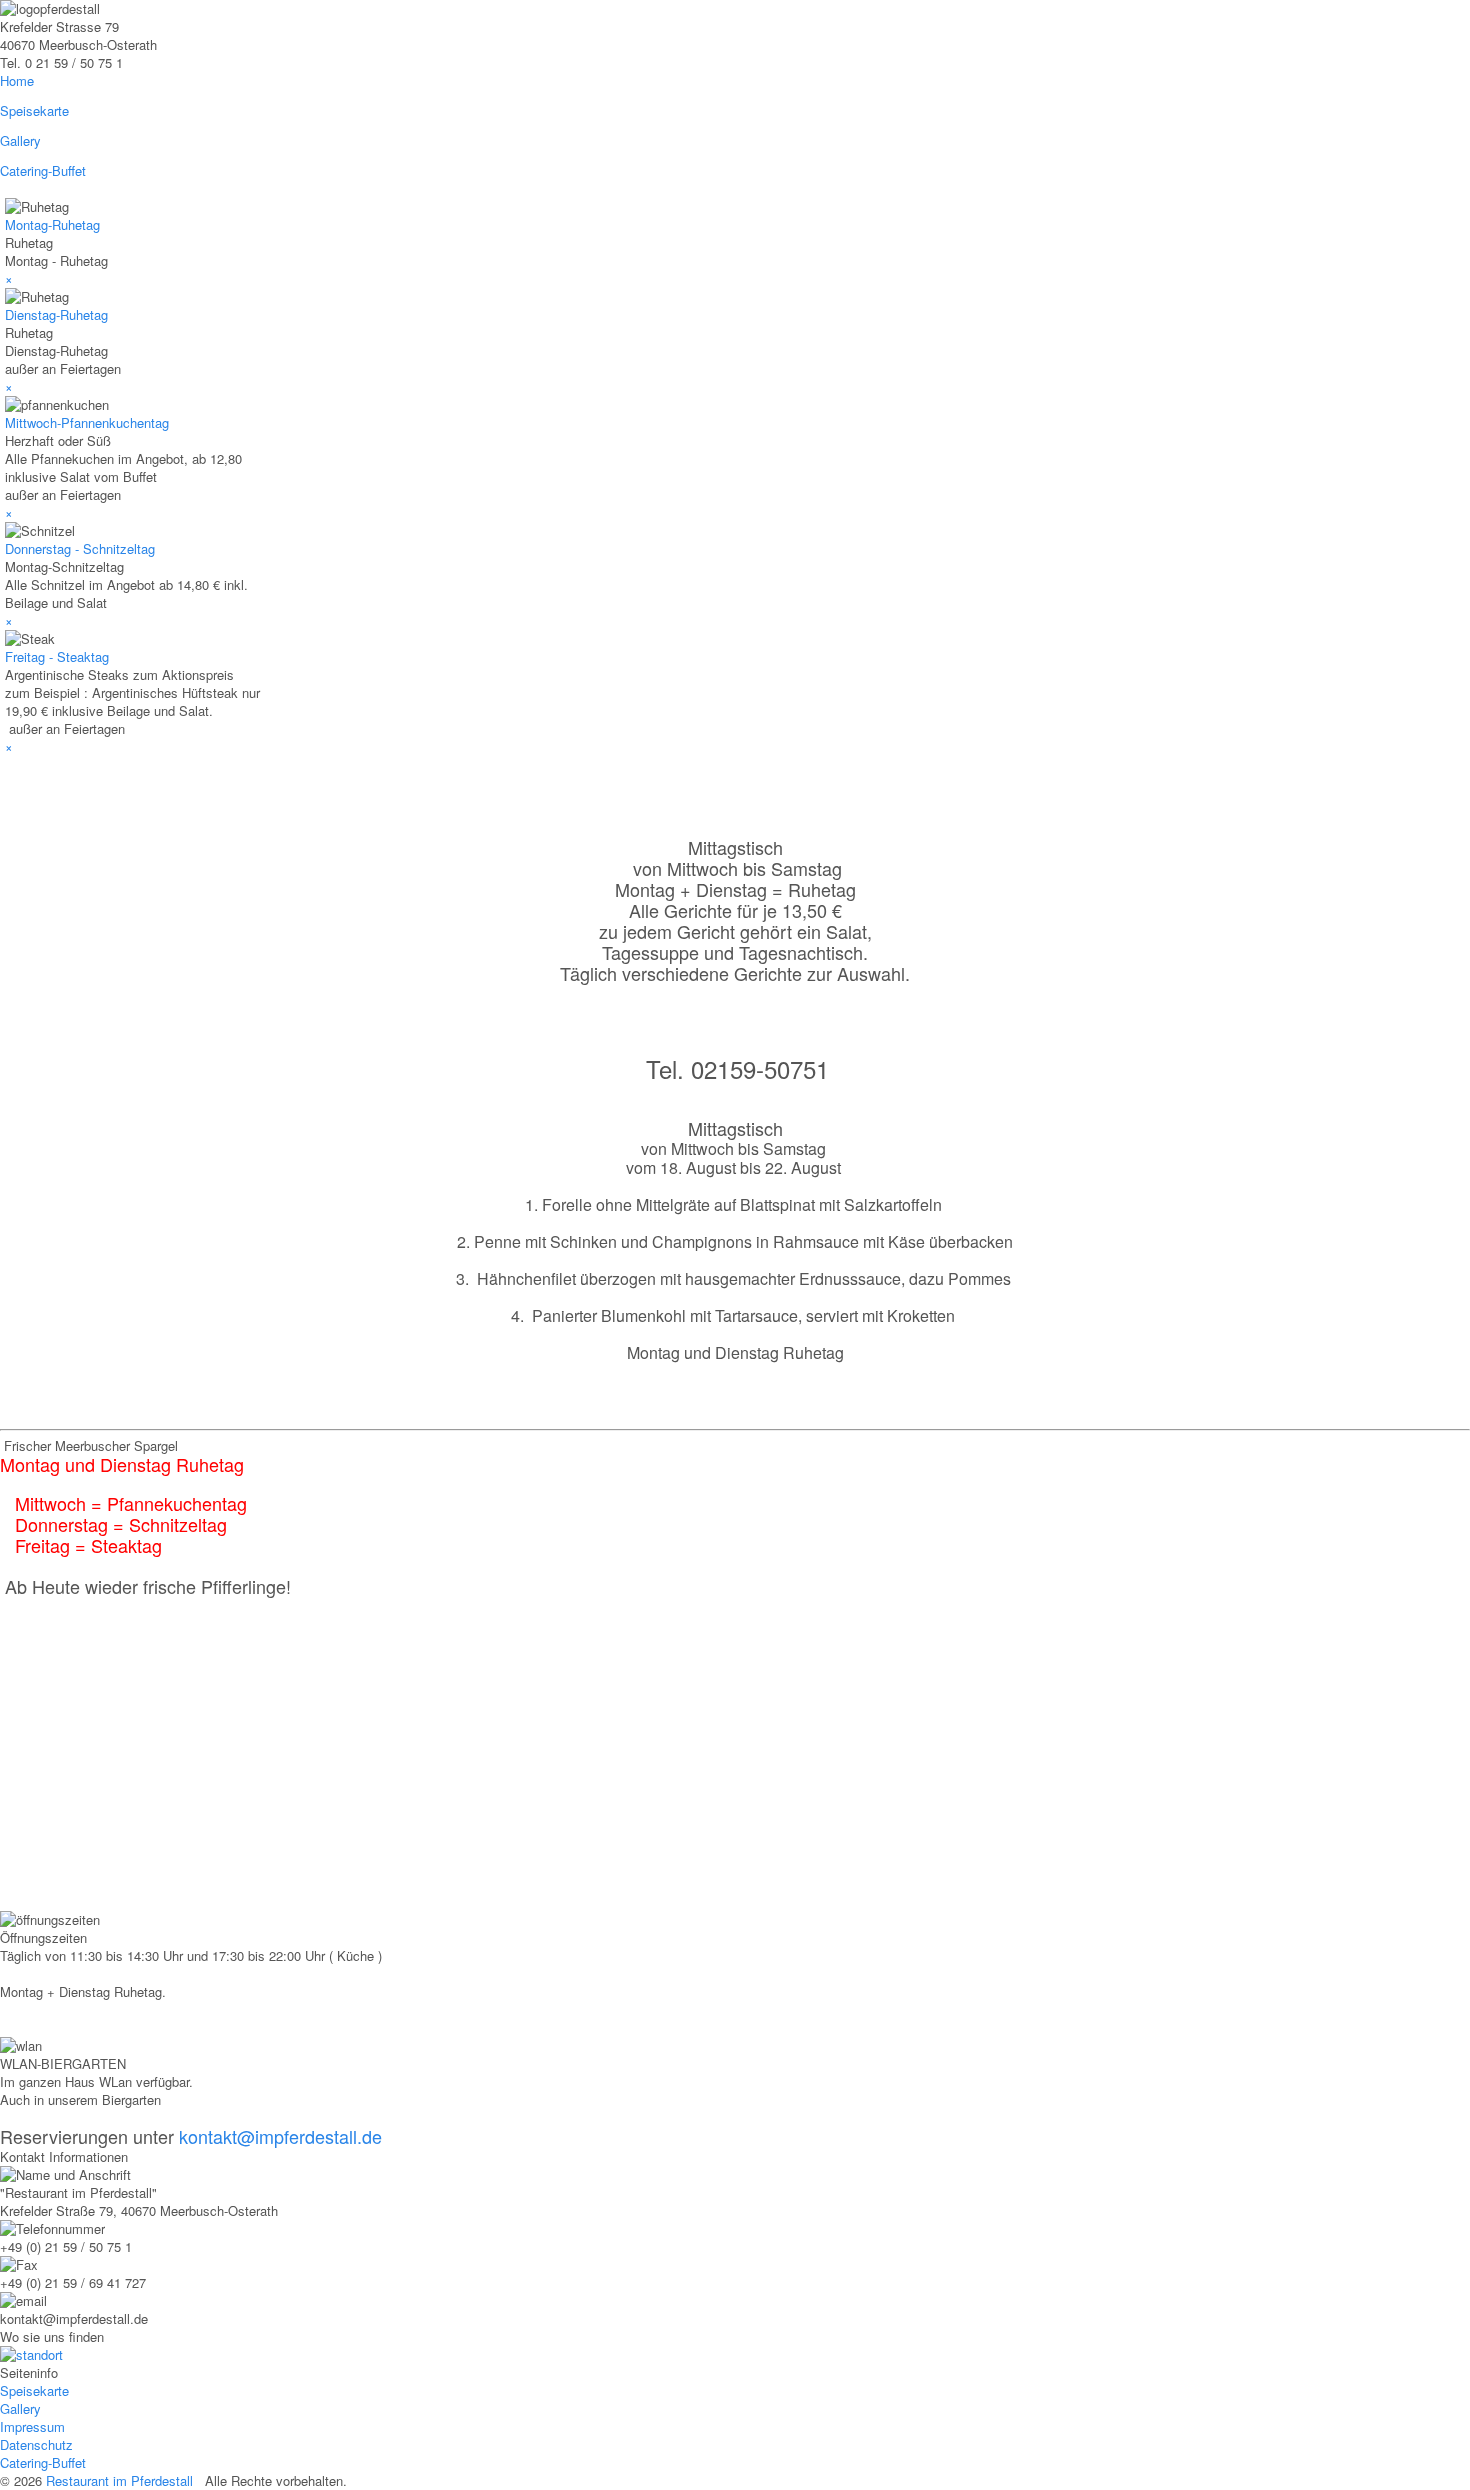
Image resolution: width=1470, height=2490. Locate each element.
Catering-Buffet (43, 2462)
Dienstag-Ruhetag (56, 314)
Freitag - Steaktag (57, 656)
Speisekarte (34, 2390)
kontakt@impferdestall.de (280, 2136)
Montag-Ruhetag (52, 224)
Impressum (32, 2426)
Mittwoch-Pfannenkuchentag (87, 422)
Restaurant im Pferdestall (119, 2480)
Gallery (20, 2408)
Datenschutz (36, 2444)
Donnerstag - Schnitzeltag (80, 548)
